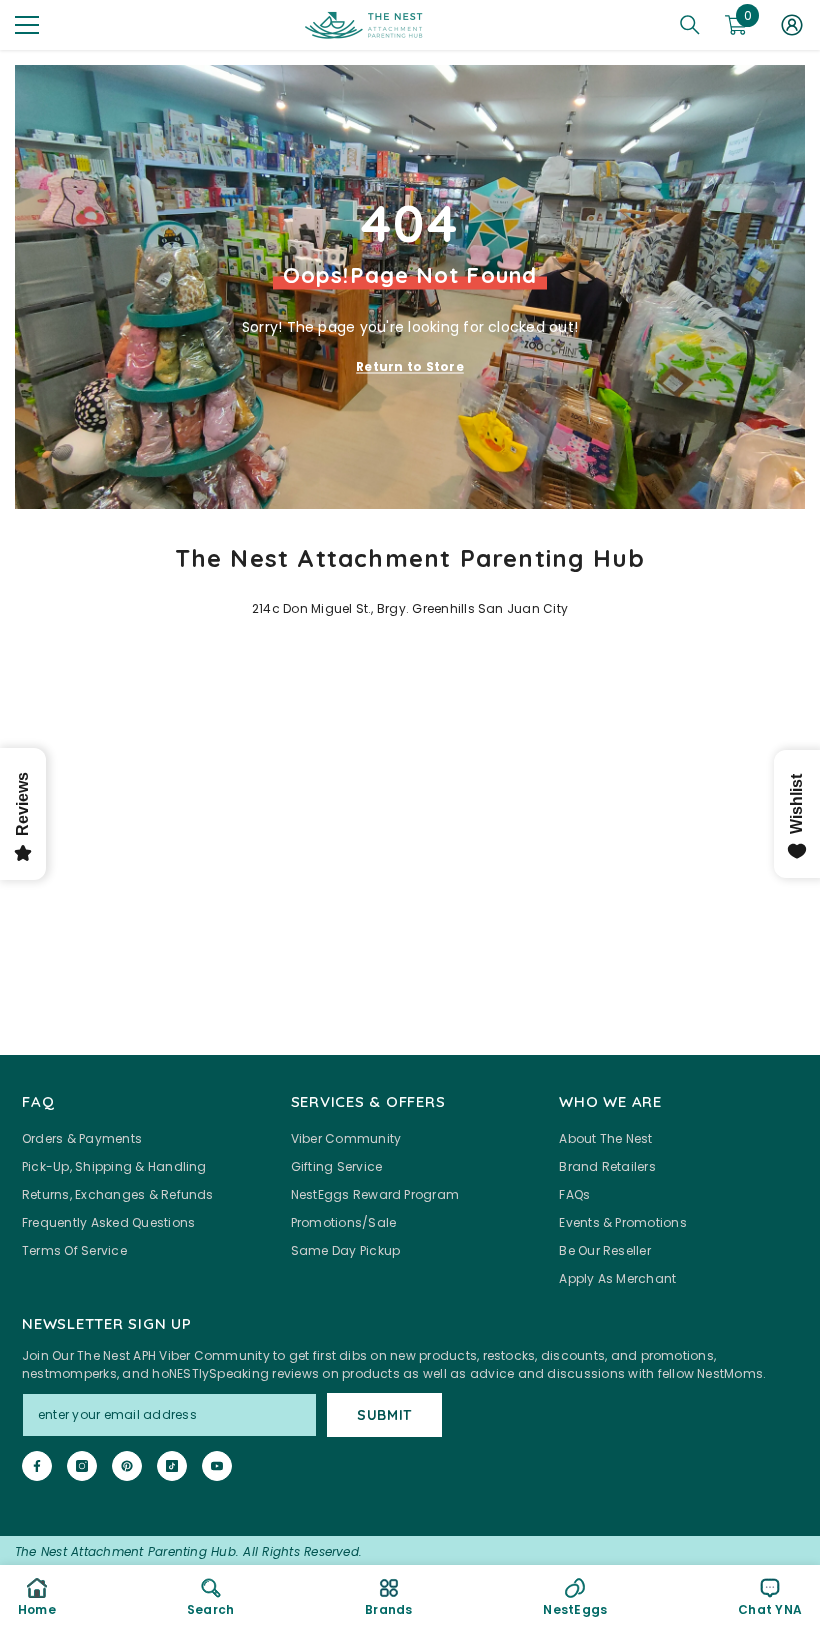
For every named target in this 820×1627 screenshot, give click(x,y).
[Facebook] (37, 1466)
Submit (384, 1415)
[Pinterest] (127, 1466)
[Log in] (792, 25)
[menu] (27, 25)
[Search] (690, 25)
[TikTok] (172, 1466)
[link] (210, 1596)
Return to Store (410, 366)
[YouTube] (217, 1466)
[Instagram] (82, 1466)
